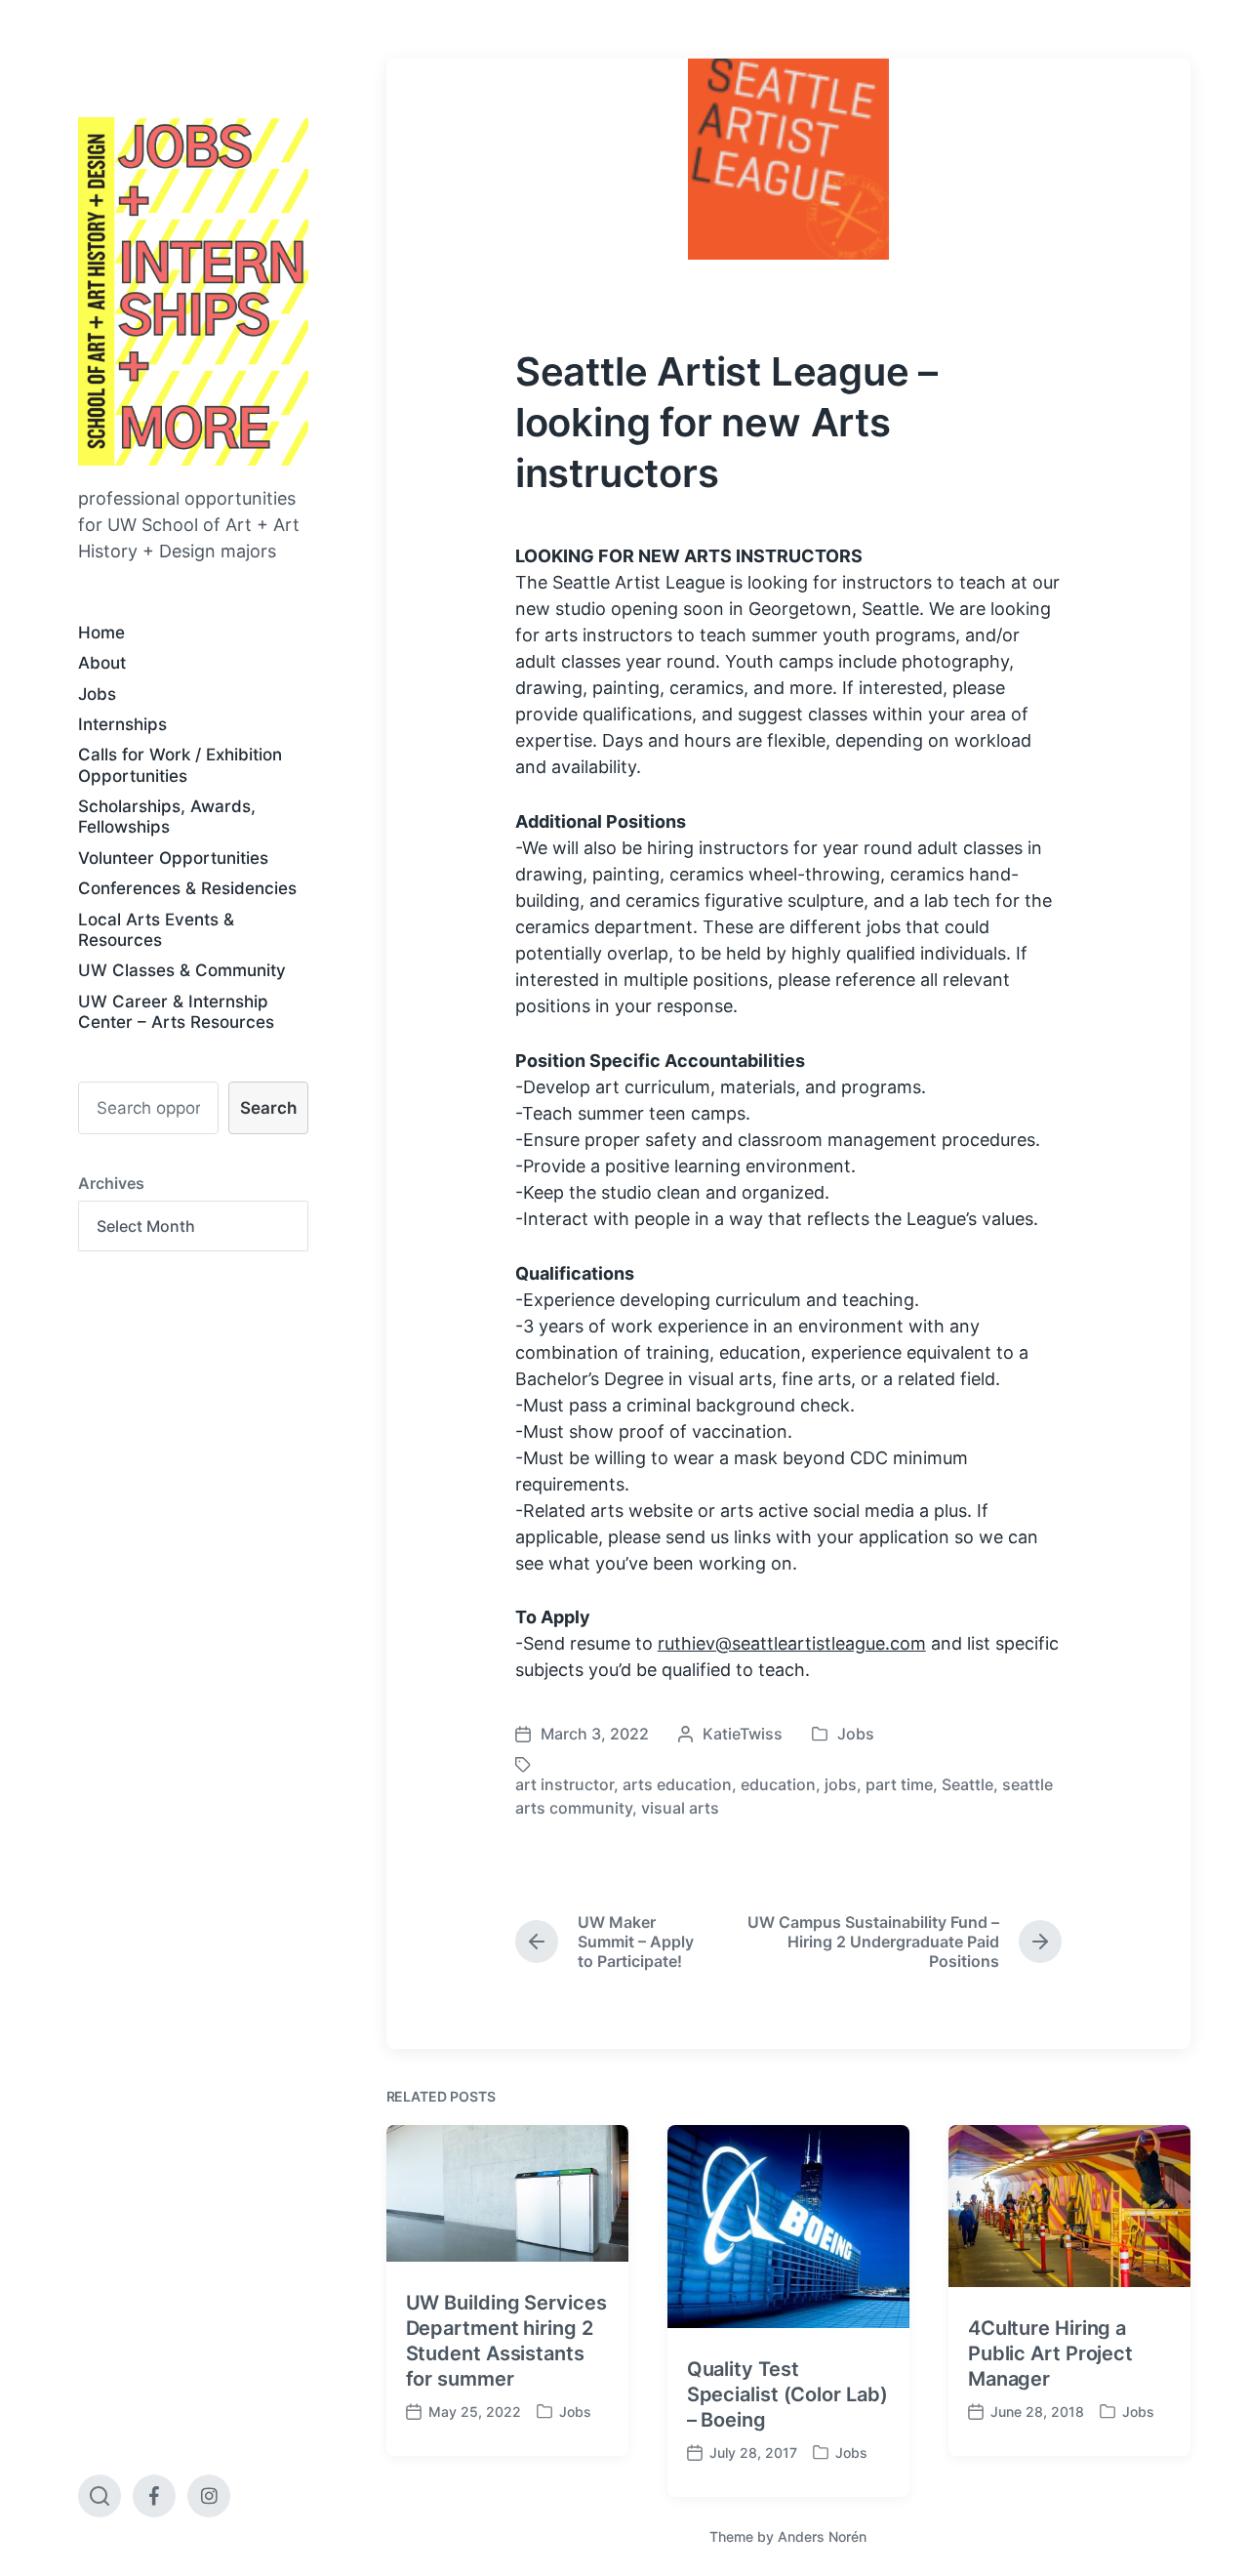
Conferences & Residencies (187, 888)
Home (101, 633)
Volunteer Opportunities (173, 858)
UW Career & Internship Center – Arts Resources (176, 1012)
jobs (841, 1784)
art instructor (564, 1784)
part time (899, 1784)
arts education (677, 1784)
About (102, 663)
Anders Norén (822, 2536)
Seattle (967, 1784)
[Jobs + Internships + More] (193, 291)
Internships (122, 724)
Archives (111, 1183)
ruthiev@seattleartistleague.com (792, 1643)
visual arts (680, 1808)
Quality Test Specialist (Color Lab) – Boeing (787, 2394)
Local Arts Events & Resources (156, 930)
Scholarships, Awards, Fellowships (167, 817)
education (778, 1784)
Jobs (97, 694)
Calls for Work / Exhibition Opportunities (180, 765)
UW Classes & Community (182, 970)
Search (268, 1108)
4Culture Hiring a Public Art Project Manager (1050, 2353)
